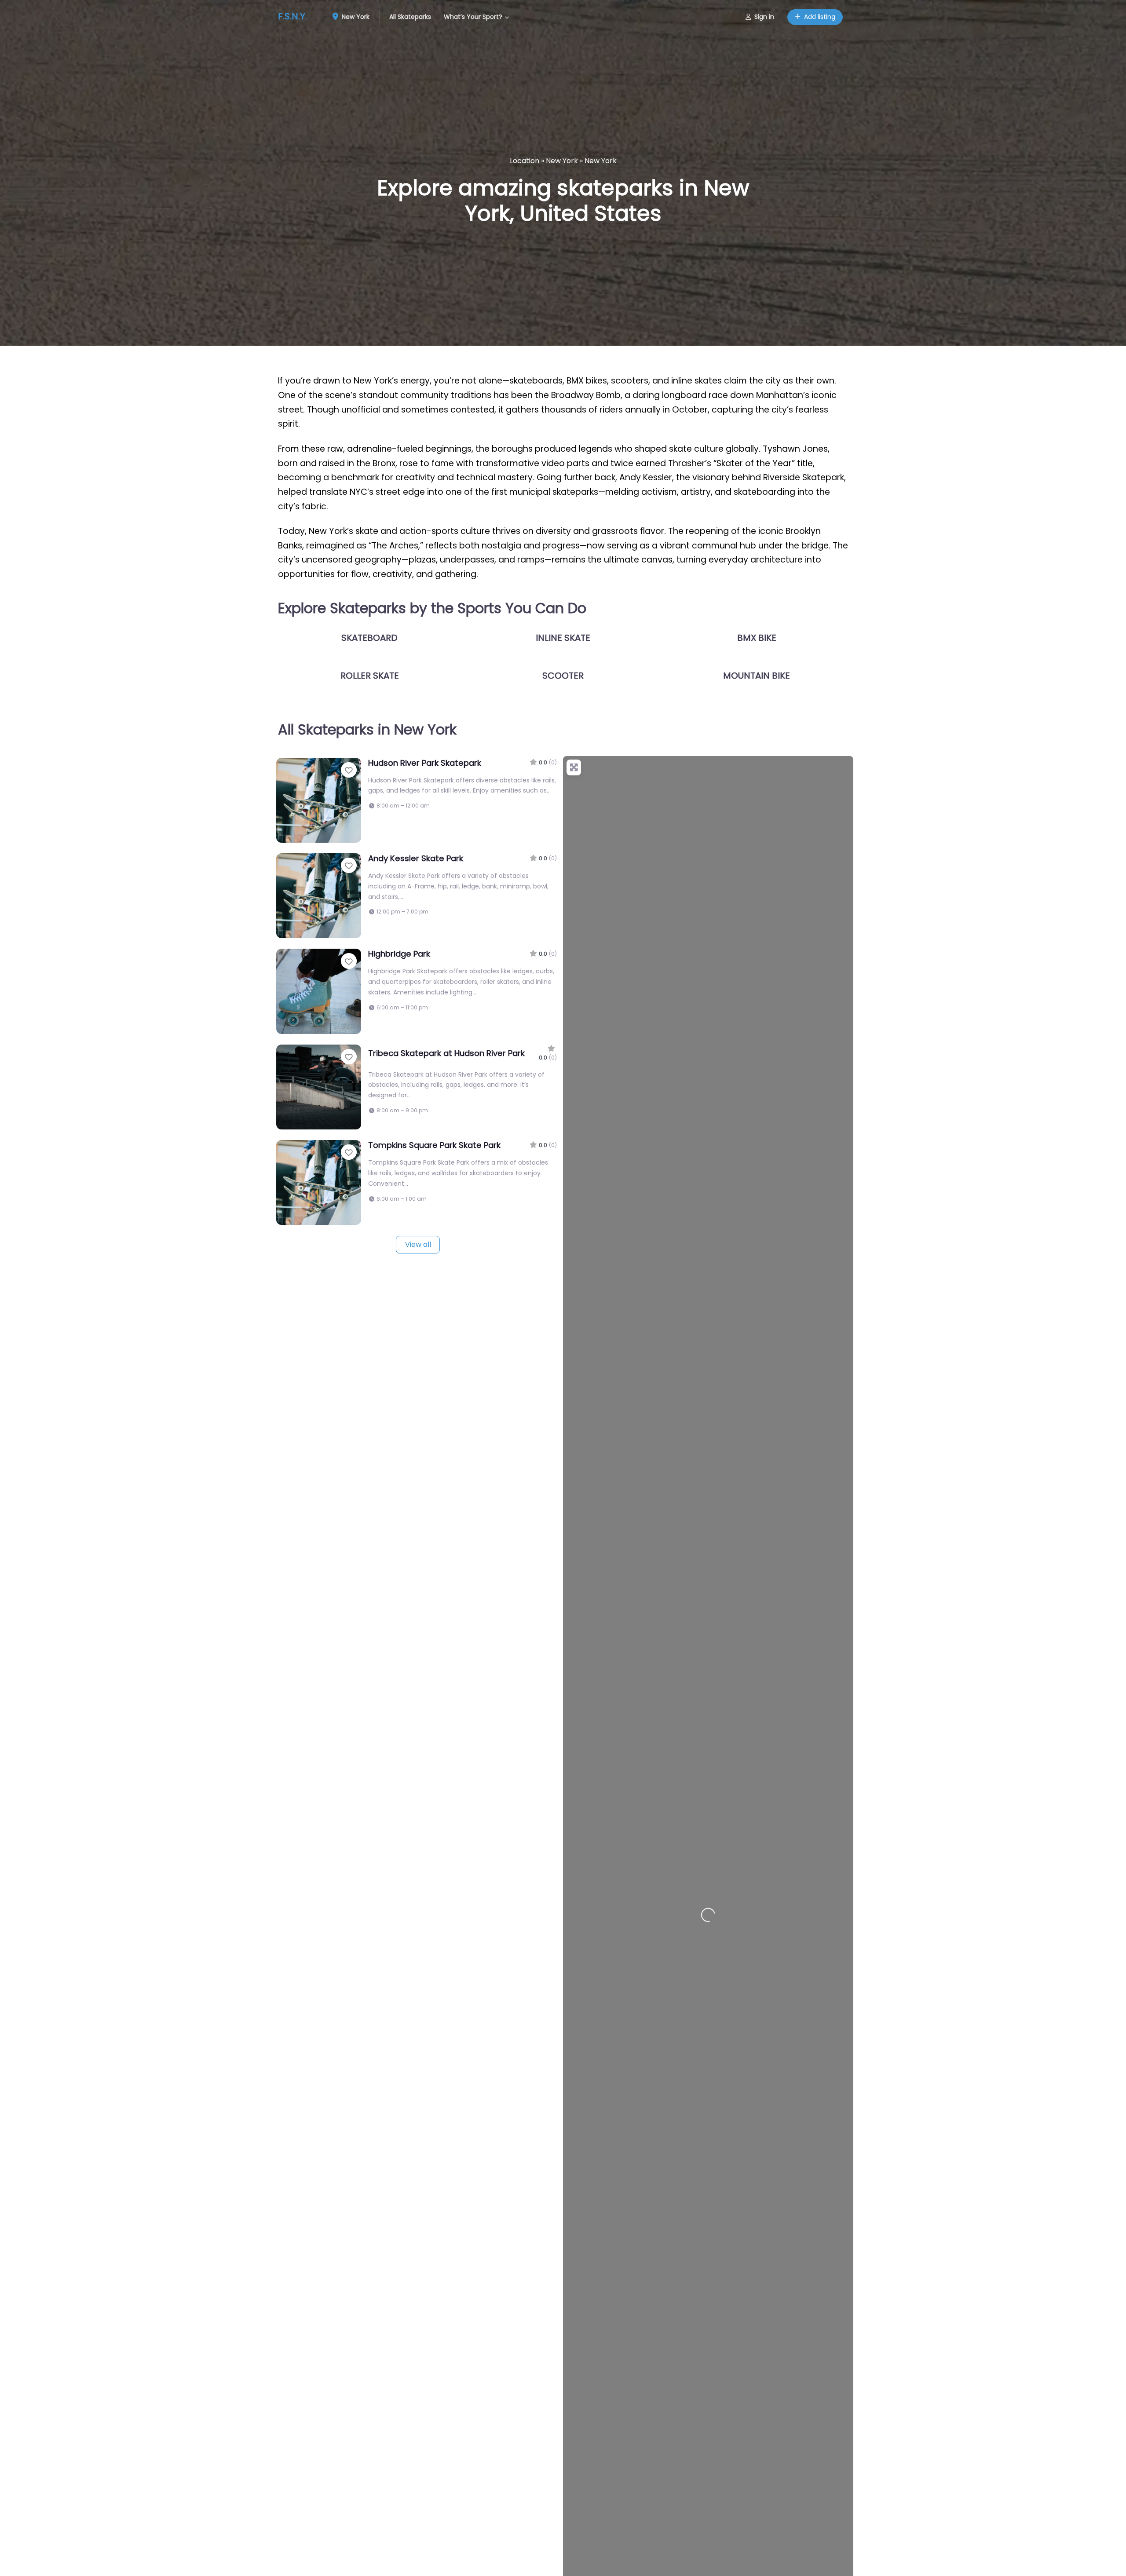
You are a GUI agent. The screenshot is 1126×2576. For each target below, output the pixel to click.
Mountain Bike (757, 676)
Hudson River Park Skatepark (425, 763)
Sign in (764, 17)
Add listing (820, 17)
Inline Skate (563, 638)
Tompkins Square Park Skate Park (434, 1145)
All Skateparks (410, 17)
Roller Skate (370, 676)
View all (418, 1244)
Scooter (563, 676)
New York (355, 17)
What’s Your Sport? (473, 17)
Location (525, 161)
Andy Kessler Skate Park (416, 858)
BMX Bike (757, 638)
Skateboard (369, 638)
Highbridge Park (399, 954)
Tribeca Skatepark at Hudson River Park (446, 1053)
